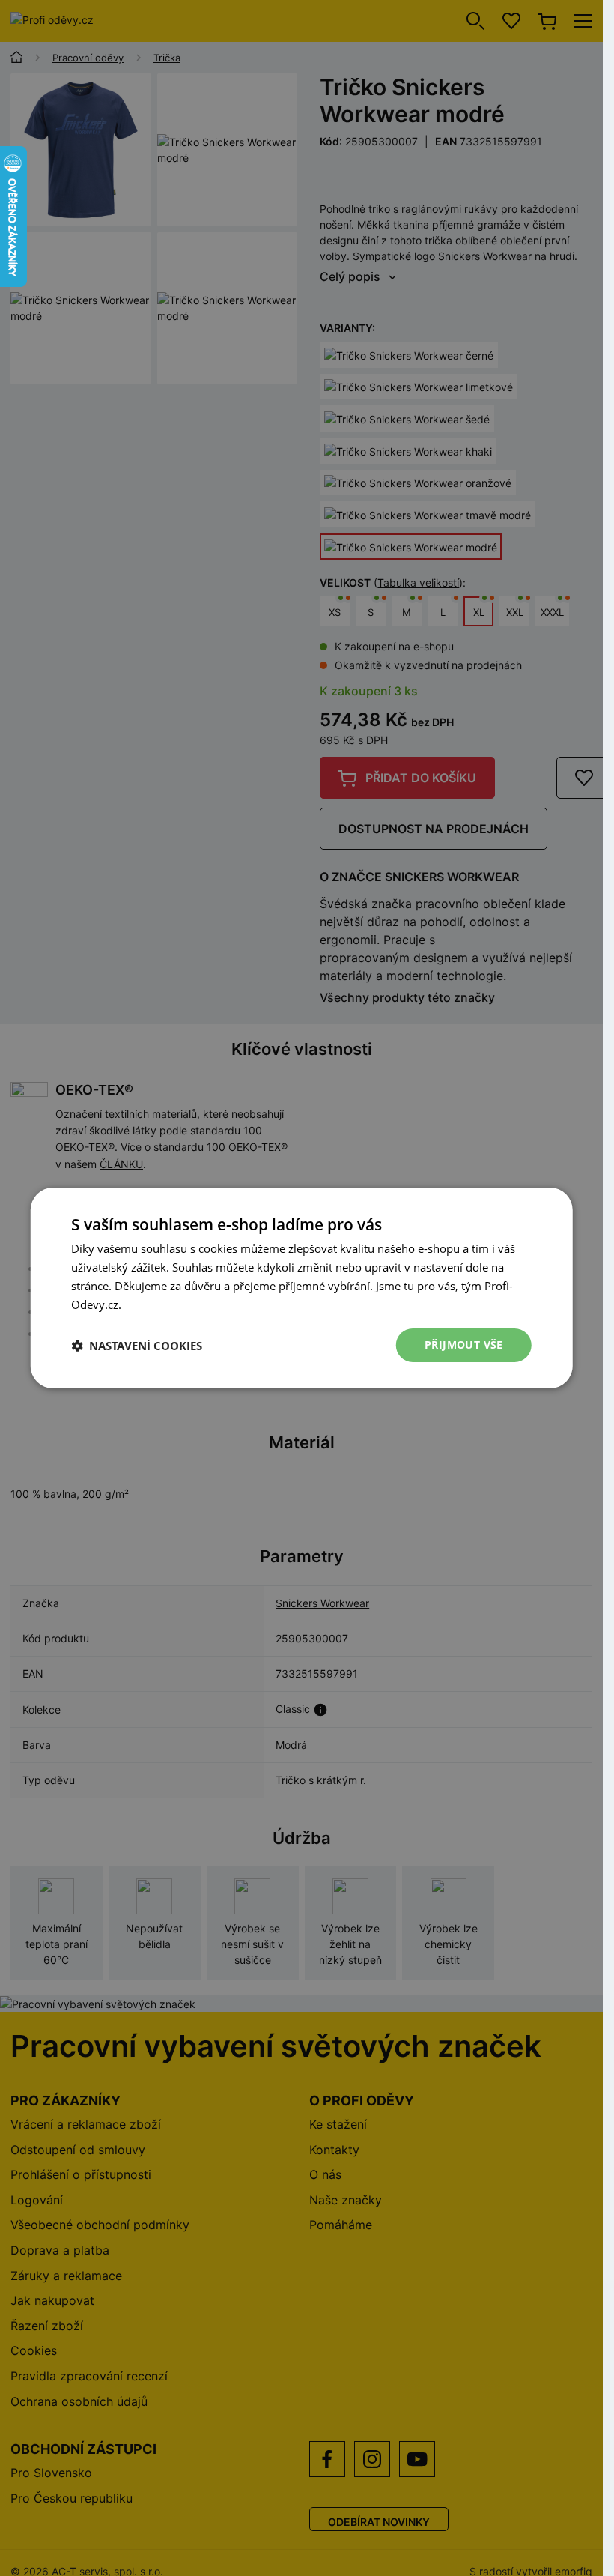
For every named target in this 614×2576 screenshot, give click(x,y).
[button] (137, 1346)
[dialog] (301, 1288)
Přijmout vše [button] (464, 1345)
